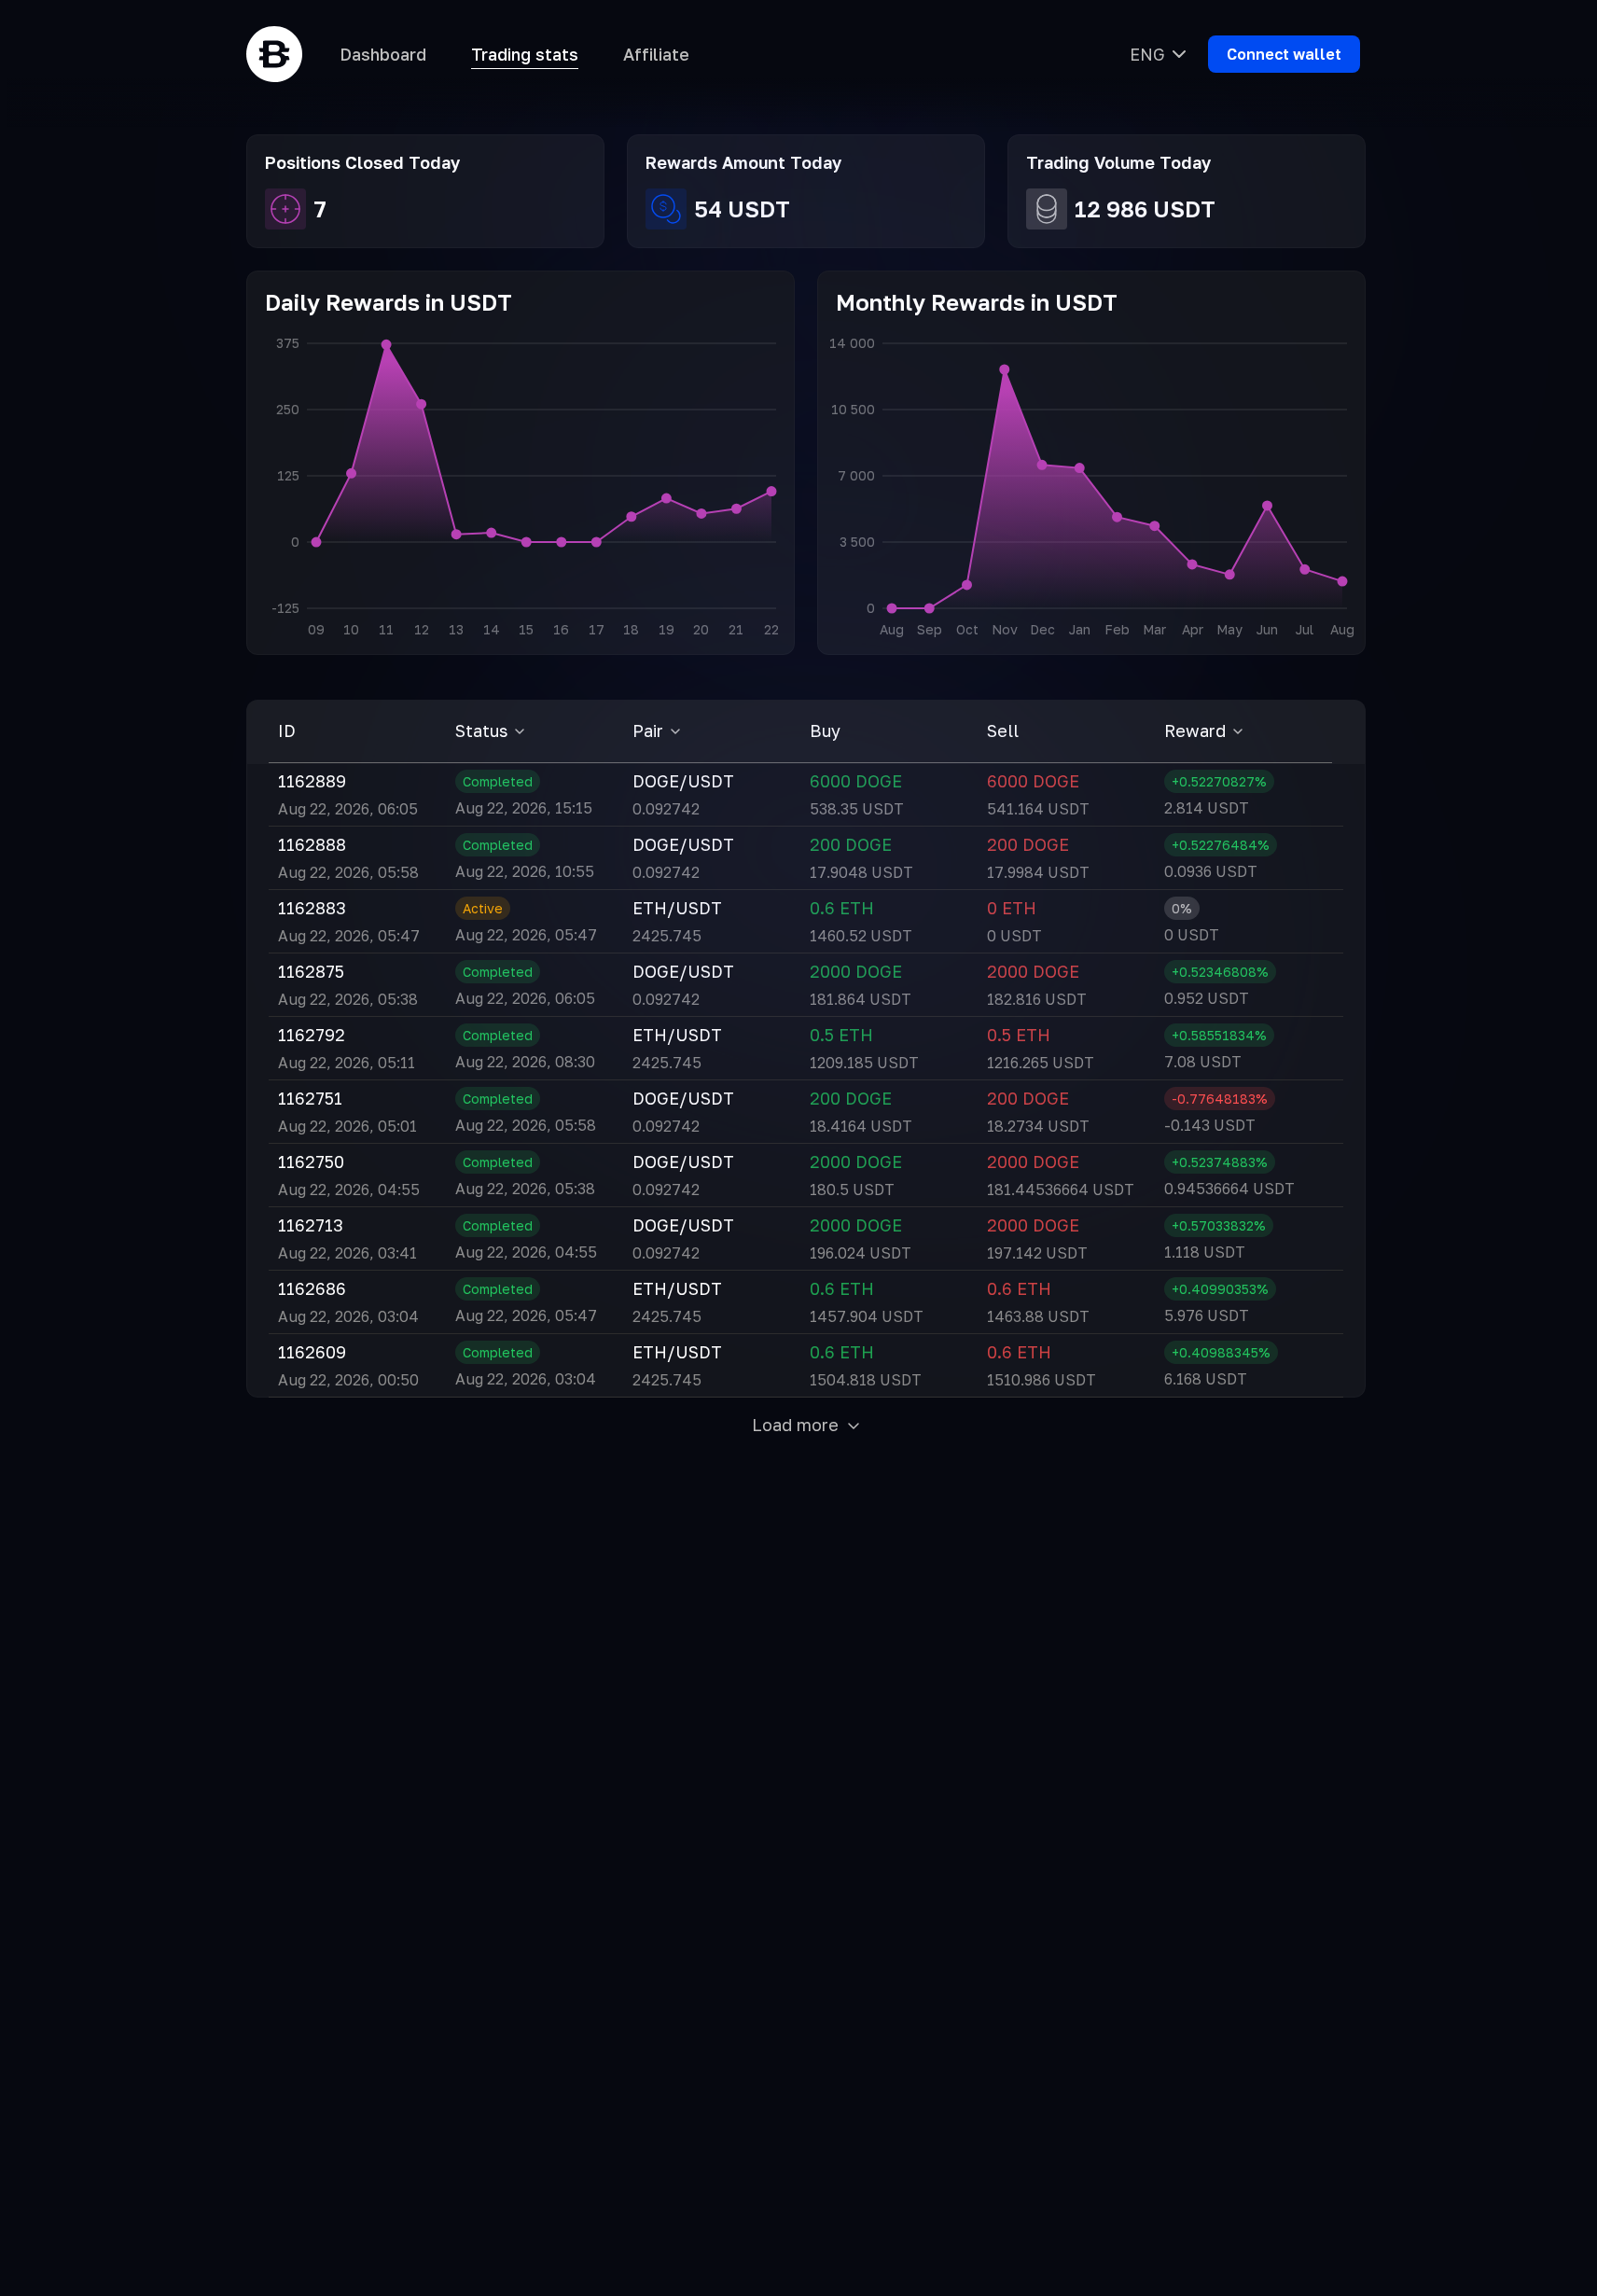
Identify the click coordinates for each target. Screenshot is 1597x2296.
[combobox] (1158, 54)
